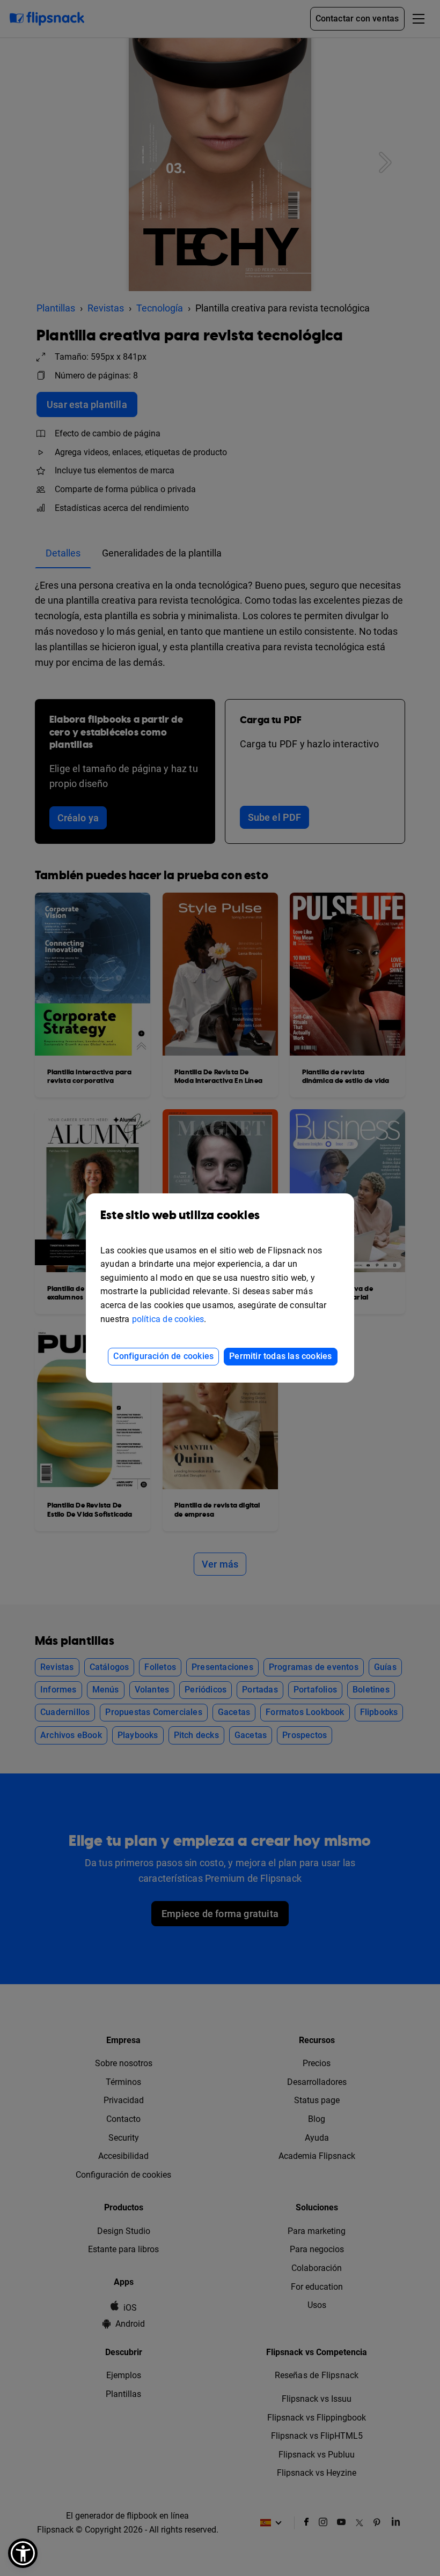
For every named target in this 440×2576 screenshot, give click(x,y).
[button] (23, 2553)
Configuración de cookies (163, 1356)
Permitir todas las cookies (280, 1356)
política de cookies (168, 1319)
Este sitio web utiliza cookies (180, 1216)
